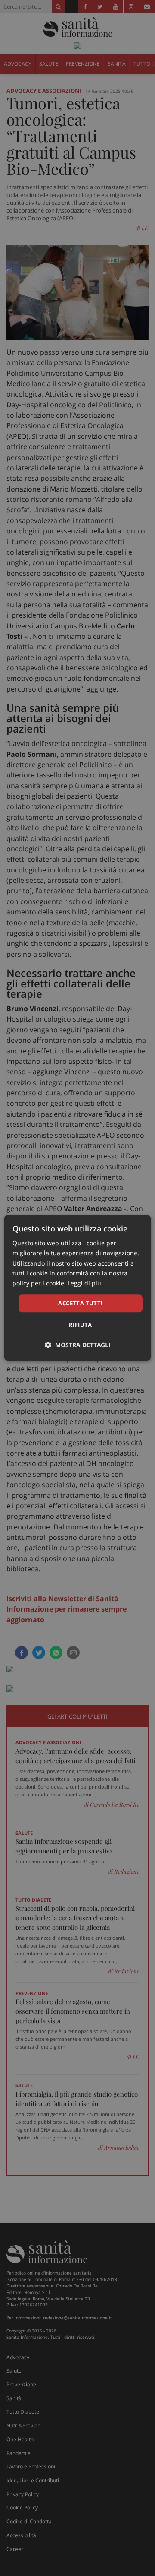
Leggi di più (84, 1283)
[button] (78, 1345)
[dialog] (77, 1288)
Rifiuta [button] (81, 1325)
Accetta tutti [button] (80, 1303)
